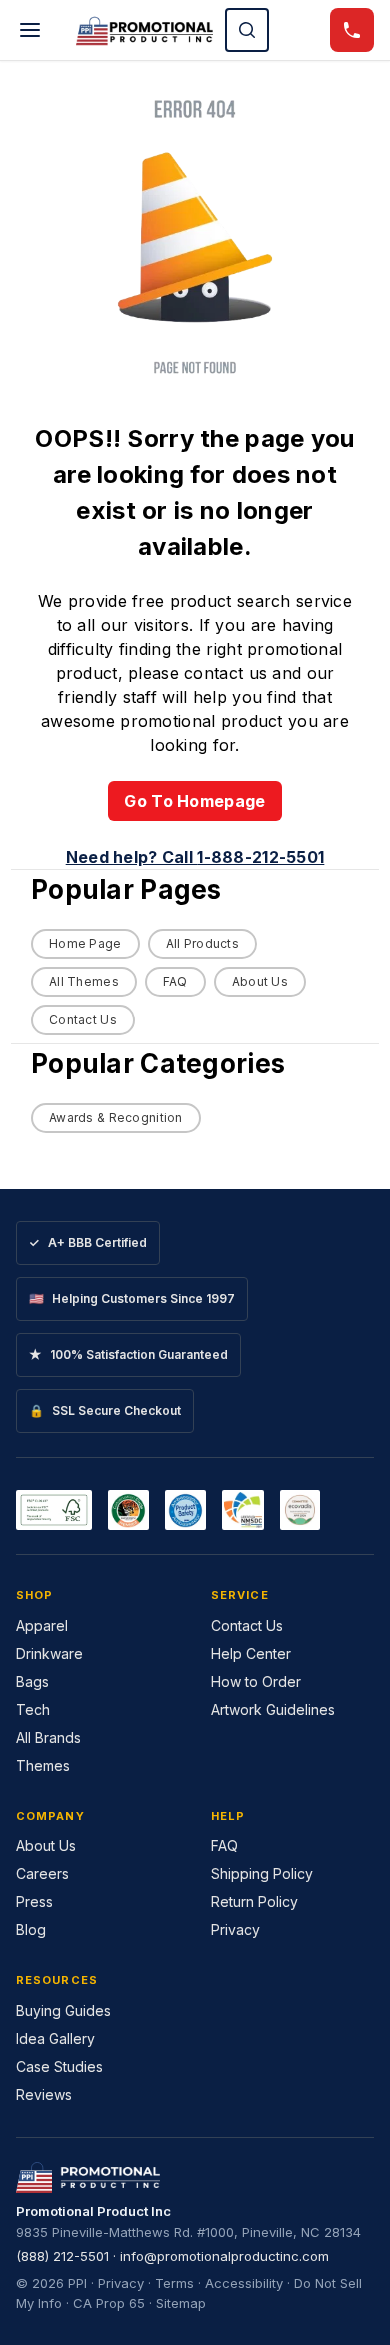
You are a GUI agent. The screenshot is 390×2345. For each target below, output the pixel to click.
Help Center (251, 1653)
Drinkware (49, 1653)
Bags (32, 1681)
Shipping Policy (262, 1873)
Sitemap (181, 2303)
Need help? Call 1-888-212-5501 (195, 857)
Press (34, 1901)
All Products (202, 943)
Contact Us (83, 1019)
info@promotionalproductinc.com (224, 2256)
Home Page (85, 943)
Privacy (235, 1929)
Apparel (42, 1625)
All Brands (48, 1737)
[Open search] (247, 30)
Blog (31, 1929)
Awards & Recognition (116, 1117)
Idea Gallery (55, 2038)
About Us (260, 981)
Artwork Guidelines (273, 1709)
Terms (174, 2283)
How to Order (256, 1681)
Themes (43, 1765)
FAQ (175, 981)
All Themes (84, 981)
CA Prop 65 (109, 2303)
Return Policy (254, 1901)
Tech (33, 1709)
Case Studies (59, 2066)
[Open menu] (30, 30)
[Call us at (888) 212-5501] (352, 30)
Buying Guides (63, 2010)
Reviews (44, 2094)
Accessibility (244, 2283)
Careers (42, 1873)
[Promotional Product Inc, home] (144, 30)
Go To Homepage (194, 801)
